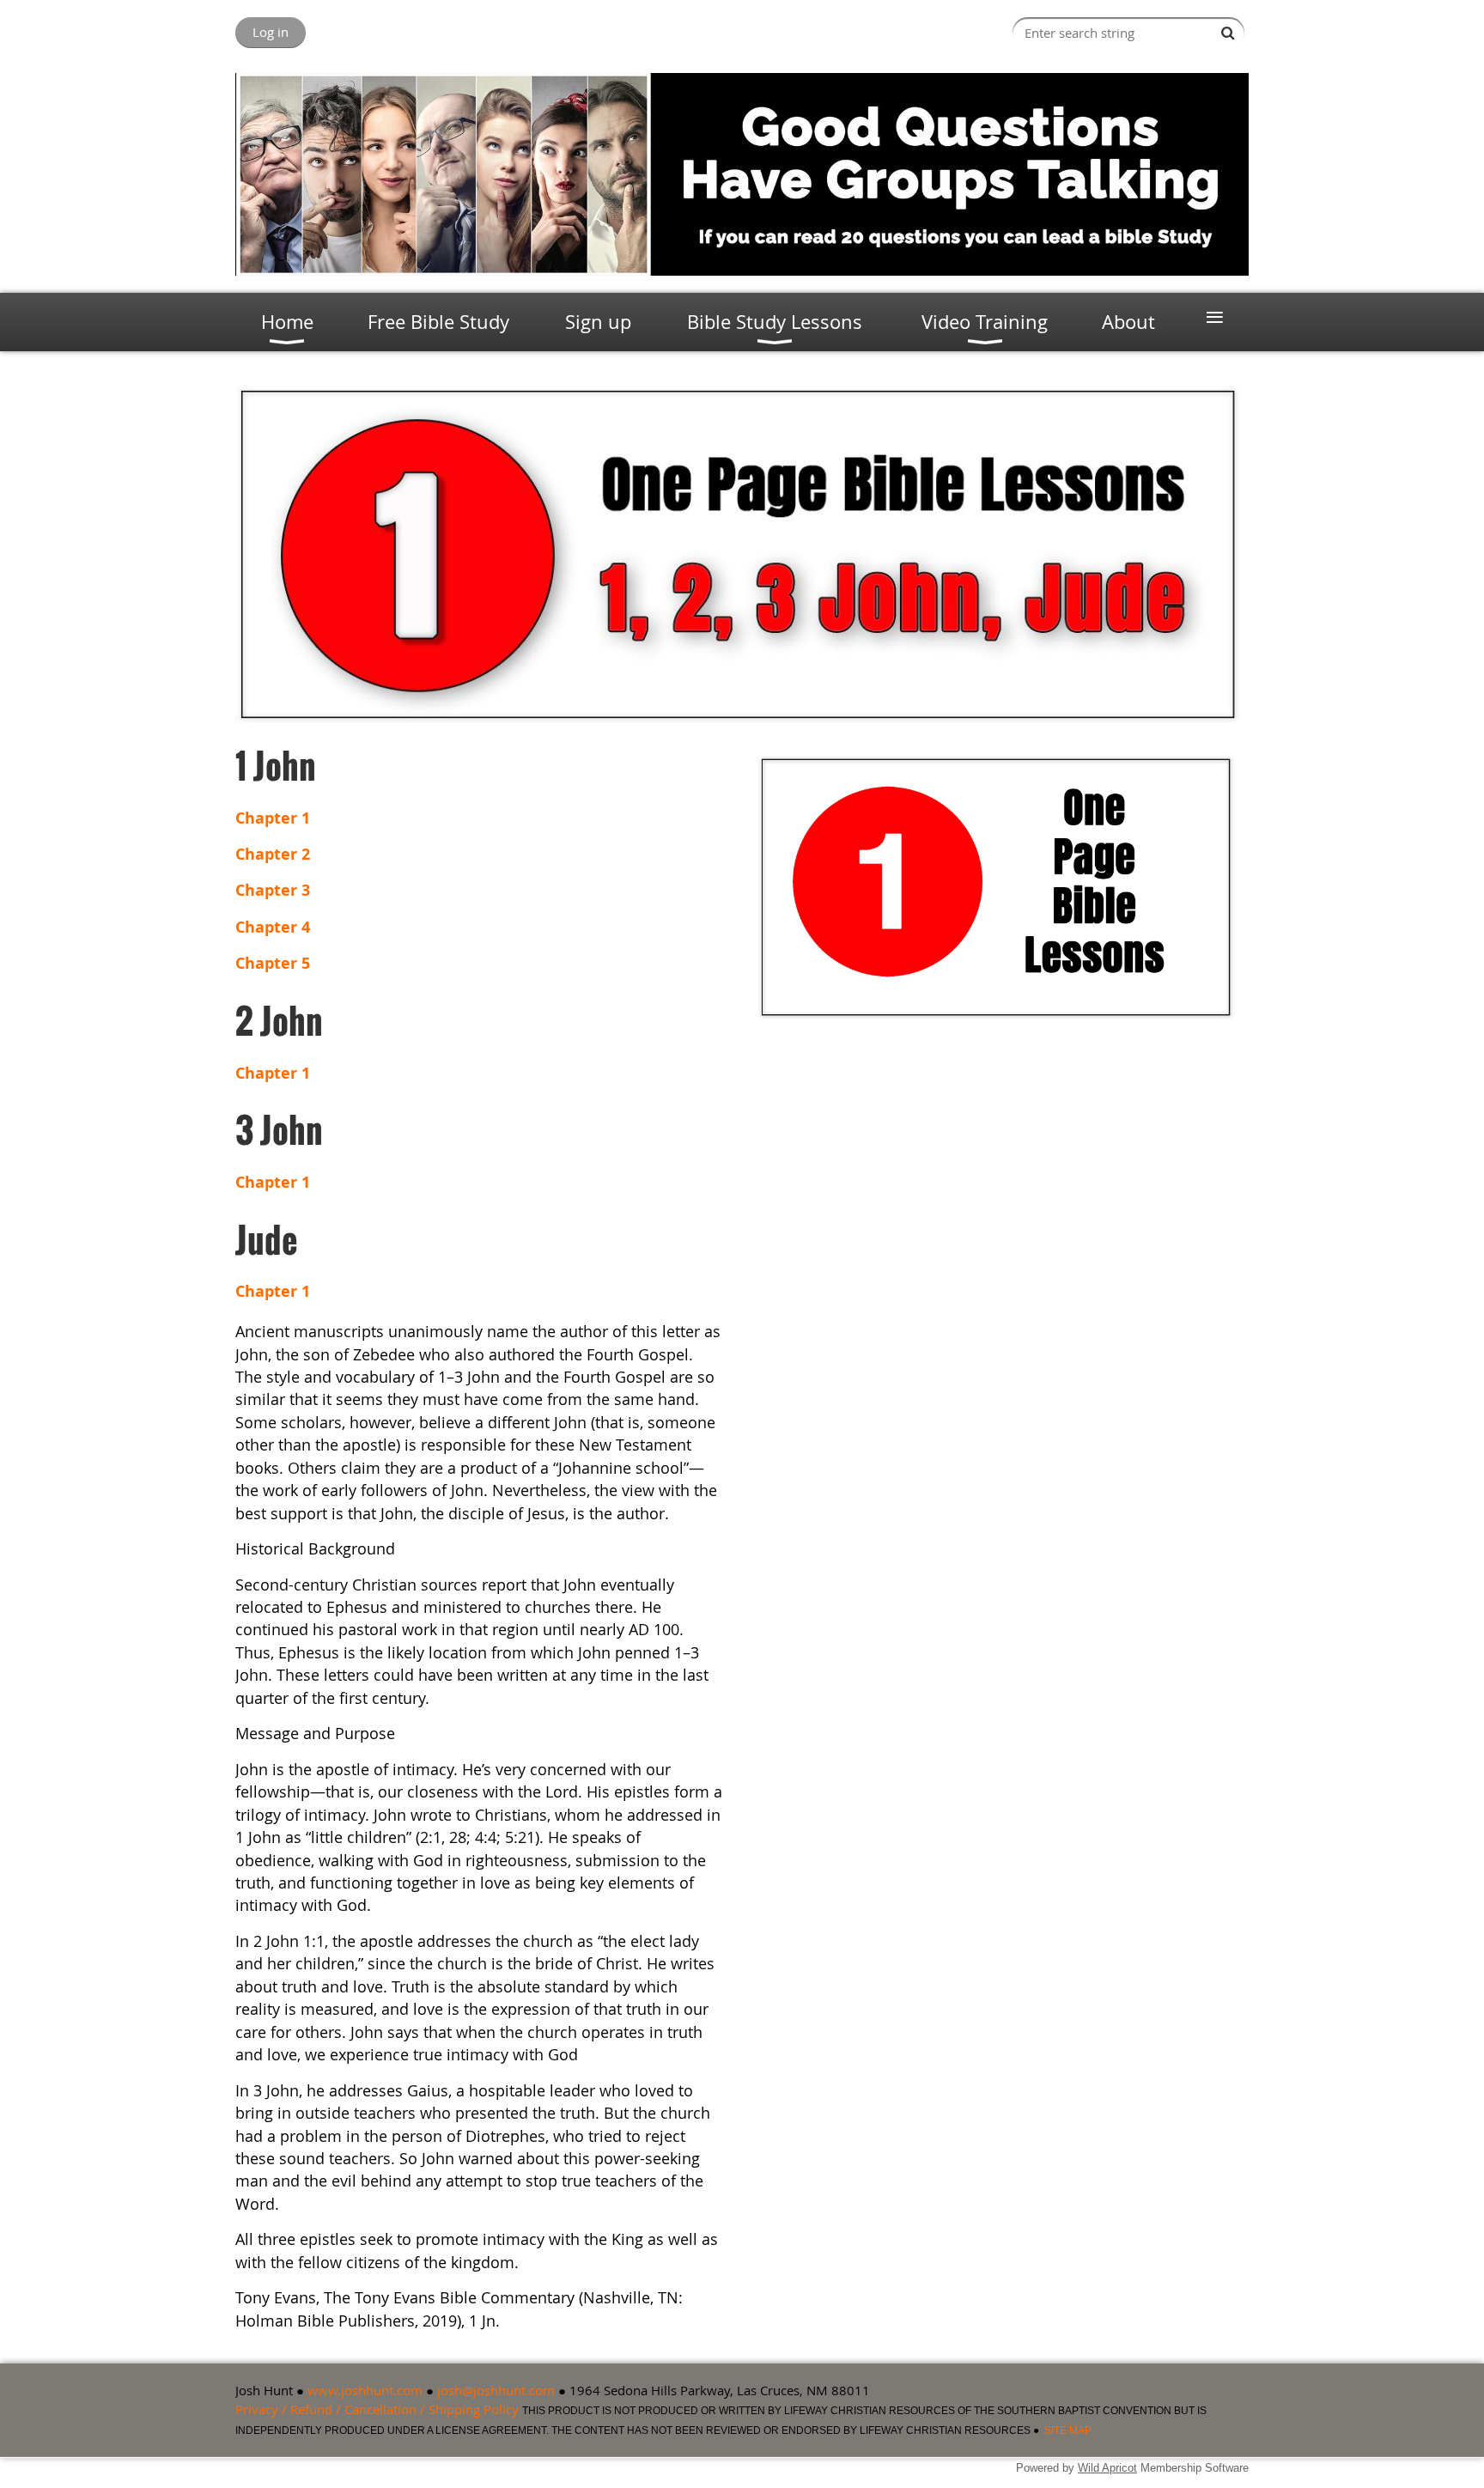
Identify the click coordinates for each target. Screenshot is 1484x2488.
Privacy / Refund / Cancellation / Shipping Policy (377, 2409)
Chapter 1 (273, 1073)
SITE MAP (1068, 2430)
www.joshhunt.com (365, 2390)
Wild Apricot (1107, 2468)
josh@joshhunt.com (496, 2390)
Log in (271, 32)
